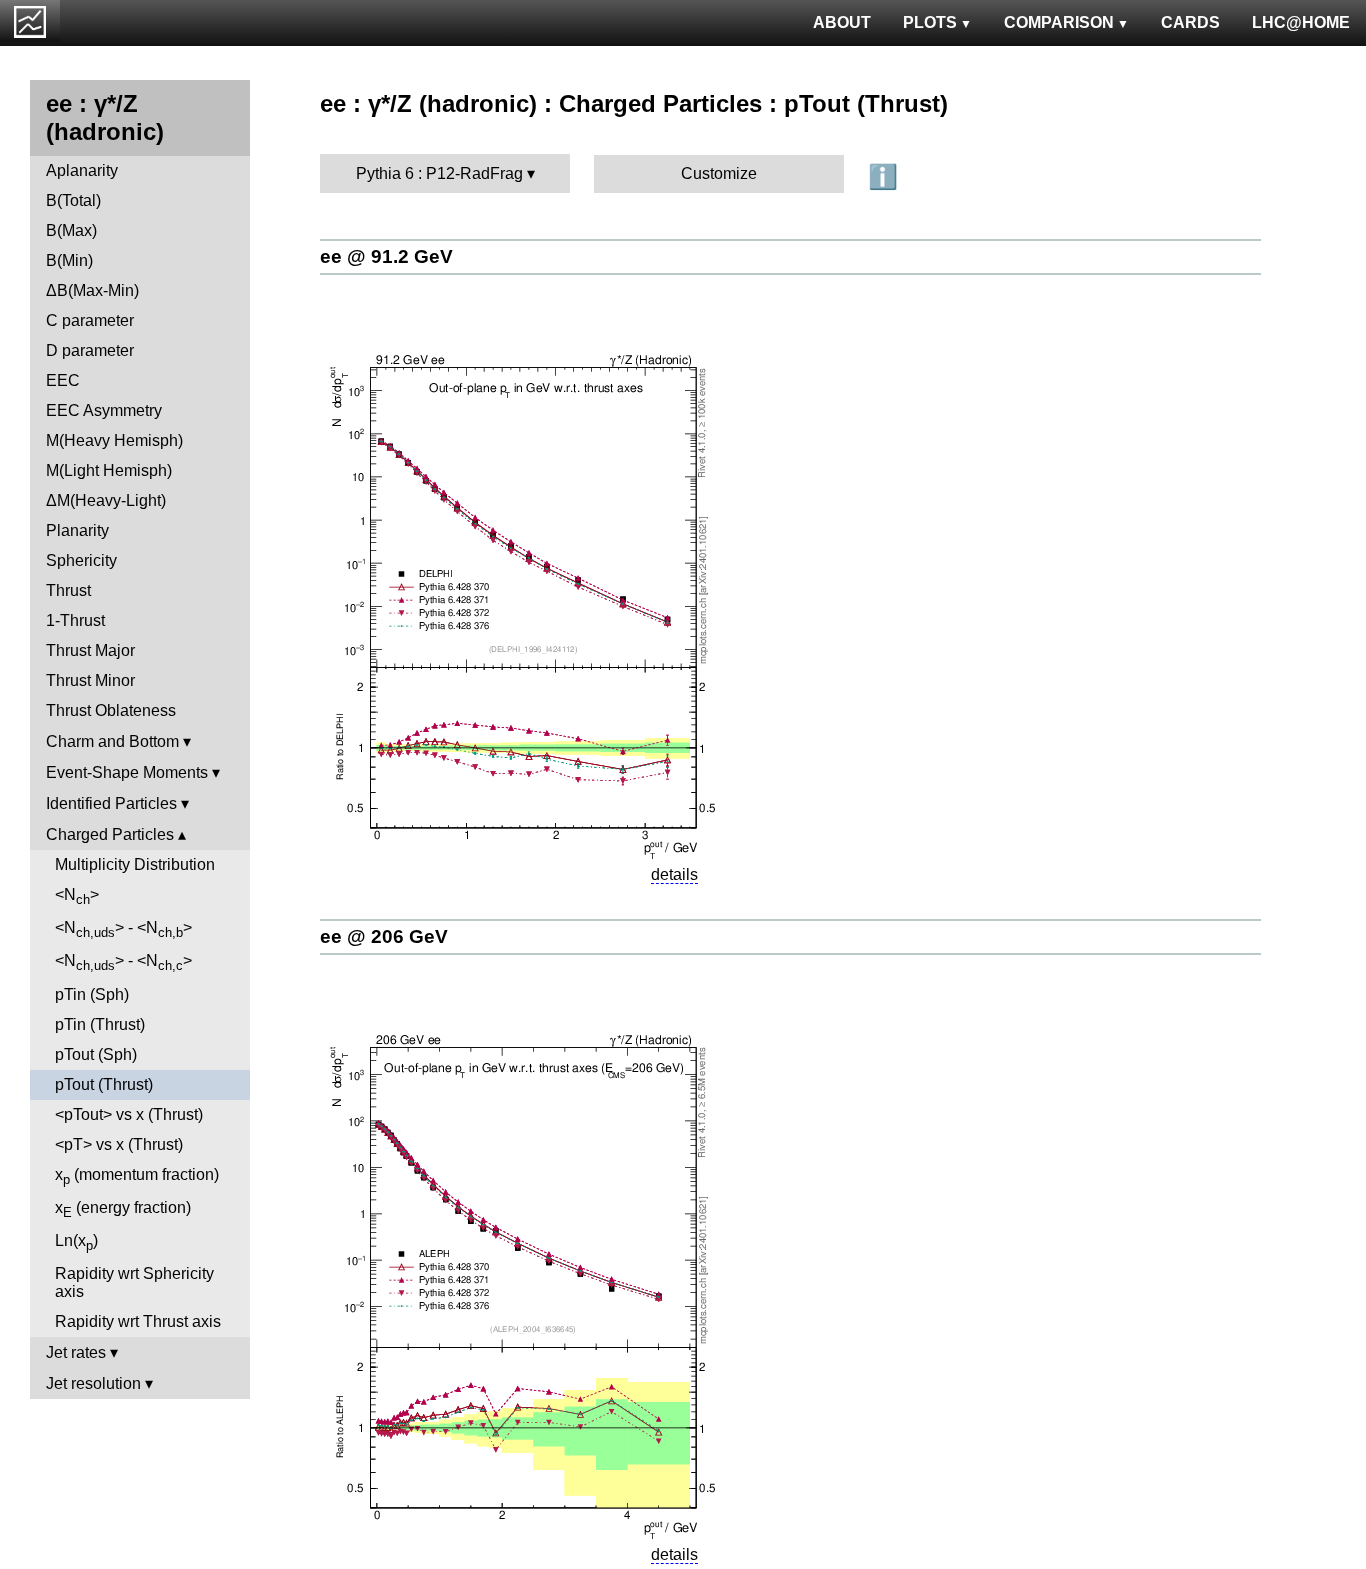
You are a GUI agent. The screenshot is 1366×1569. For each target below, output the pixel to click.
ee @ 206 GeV (384, 936)
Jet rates (76, 1352)
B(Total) (73, 200)
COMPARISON (1059, 22)
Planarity (77, 530)
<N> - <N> (123, 929)
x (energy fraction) (123, 1209)
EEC (63, 380)
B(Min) (69, 260)
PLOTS (930, 22)
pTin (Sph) (92, 994)
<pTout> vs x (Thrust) (129, 1114)
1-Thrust (75, 620)
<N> (77, 896)
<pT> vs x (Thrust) (119, 1144)
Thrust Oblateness (111, 710)
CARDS (1190, 22)
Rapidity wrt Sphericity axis (134, 1282)
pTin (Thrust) (100, 1024)
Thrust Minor (90, 680)
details (674, 874)
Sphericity (81, 560)
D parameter (90, 350)
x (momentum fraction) (137, 1176)
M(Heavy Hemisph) (114, 440)
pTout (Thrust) (104, 1084)
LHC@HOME (1301, 22)
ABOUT (842, 22)
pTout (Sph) (96, 1054)
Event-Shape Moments (127, 772)
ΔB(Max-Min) (92, 290)
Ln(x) (76, 1242)
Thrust (68, 590)
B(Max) (71, 230)
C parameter (90, 320)
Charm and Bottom (112, 741)
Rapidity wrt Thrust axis (138, 1321)
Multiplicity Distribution (135, 864)
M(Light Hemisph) (109, 470)
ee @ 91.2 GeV (386, 256)
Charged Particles (110, 834)
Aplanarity (82, 170)
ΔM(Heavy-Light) (106, 500)
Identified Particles (111, 803)
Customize (719, 173)
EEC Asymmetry (104, 410)
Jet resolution (93, 1383)
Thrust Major (90, 650)
